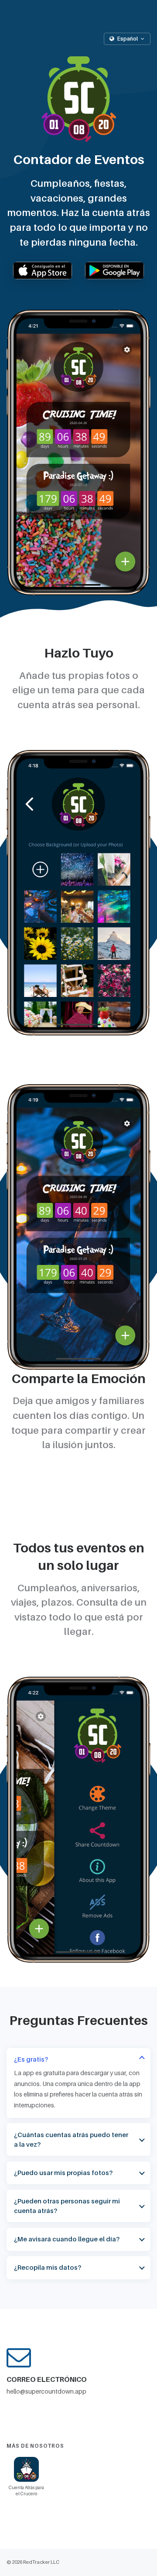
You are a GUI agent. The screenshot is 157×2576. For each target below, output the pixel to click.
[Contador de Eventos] (78, 99)
